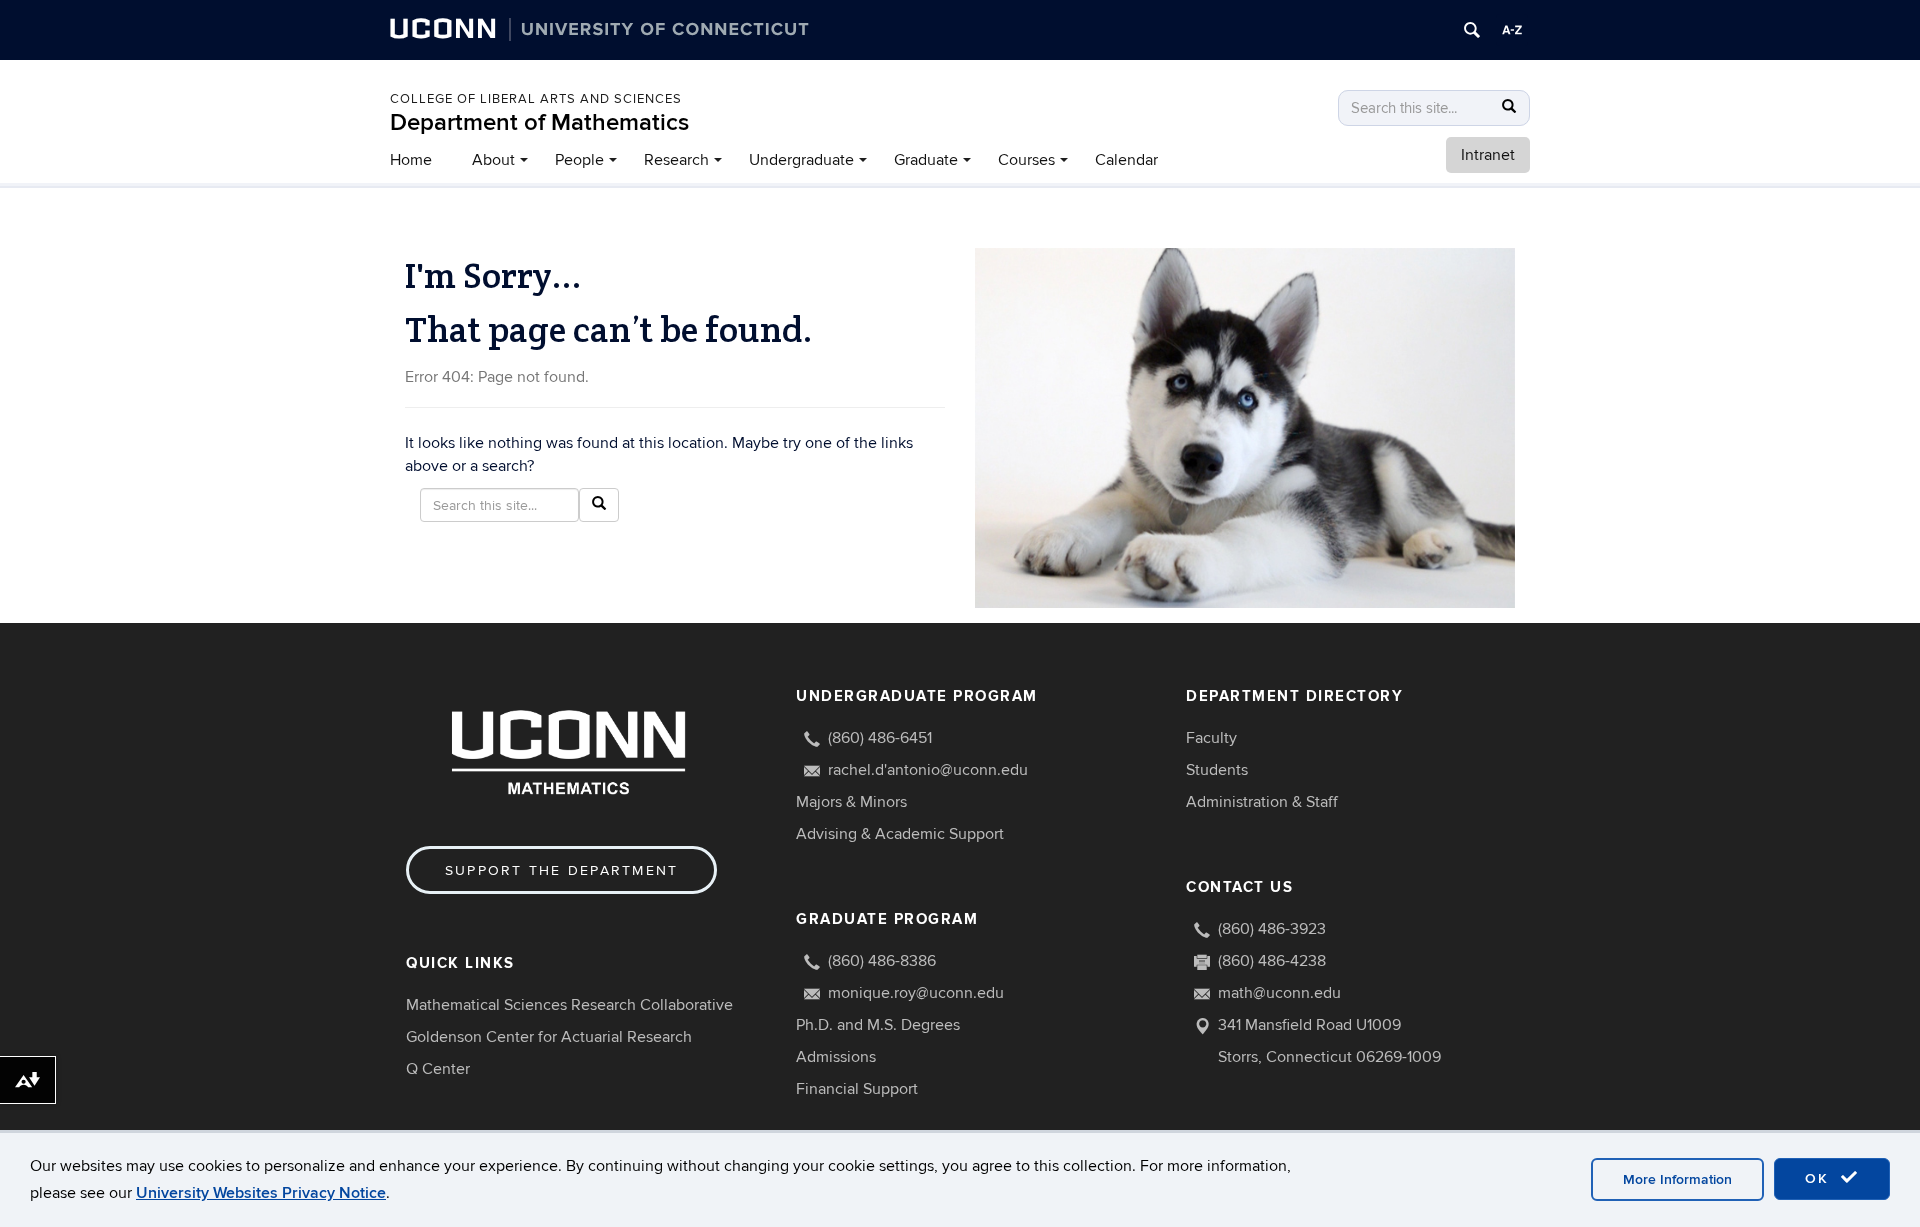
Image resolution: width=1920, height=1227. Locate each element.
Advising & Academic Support (900, 834)
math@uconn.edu (1279, 993)
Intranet (1488, 155)
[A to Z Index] (1512, 30)
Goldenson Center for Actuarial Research (549, 1037)
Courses (1026, 160)
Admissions (836, 1057)
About (493, 160)
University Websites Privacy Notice (261, 1193)
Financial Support (857, 1089)
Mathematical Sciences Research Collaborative (569, 1005)
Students (1217, 770)
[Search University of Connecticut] (1472, 30)
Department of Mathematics (539, 122)
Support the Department (561, 870)
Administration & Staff (1262, 802)
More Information (1677, 1179)
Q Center (438, 1069)
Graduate (926, 160)
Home (411, 160)
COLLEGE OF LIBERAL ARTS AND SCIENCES (536, 99)
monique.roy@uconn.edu (916, 993)
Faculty (1211, 738)
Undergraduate (801, 160)
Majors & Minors (851, 802)
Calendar (1126, 160)
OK (1820, 1178)
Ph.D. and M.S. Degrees (878, 1025)
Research (676, 160)
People (579, 160)
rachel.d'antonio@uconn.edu (928, 770)
